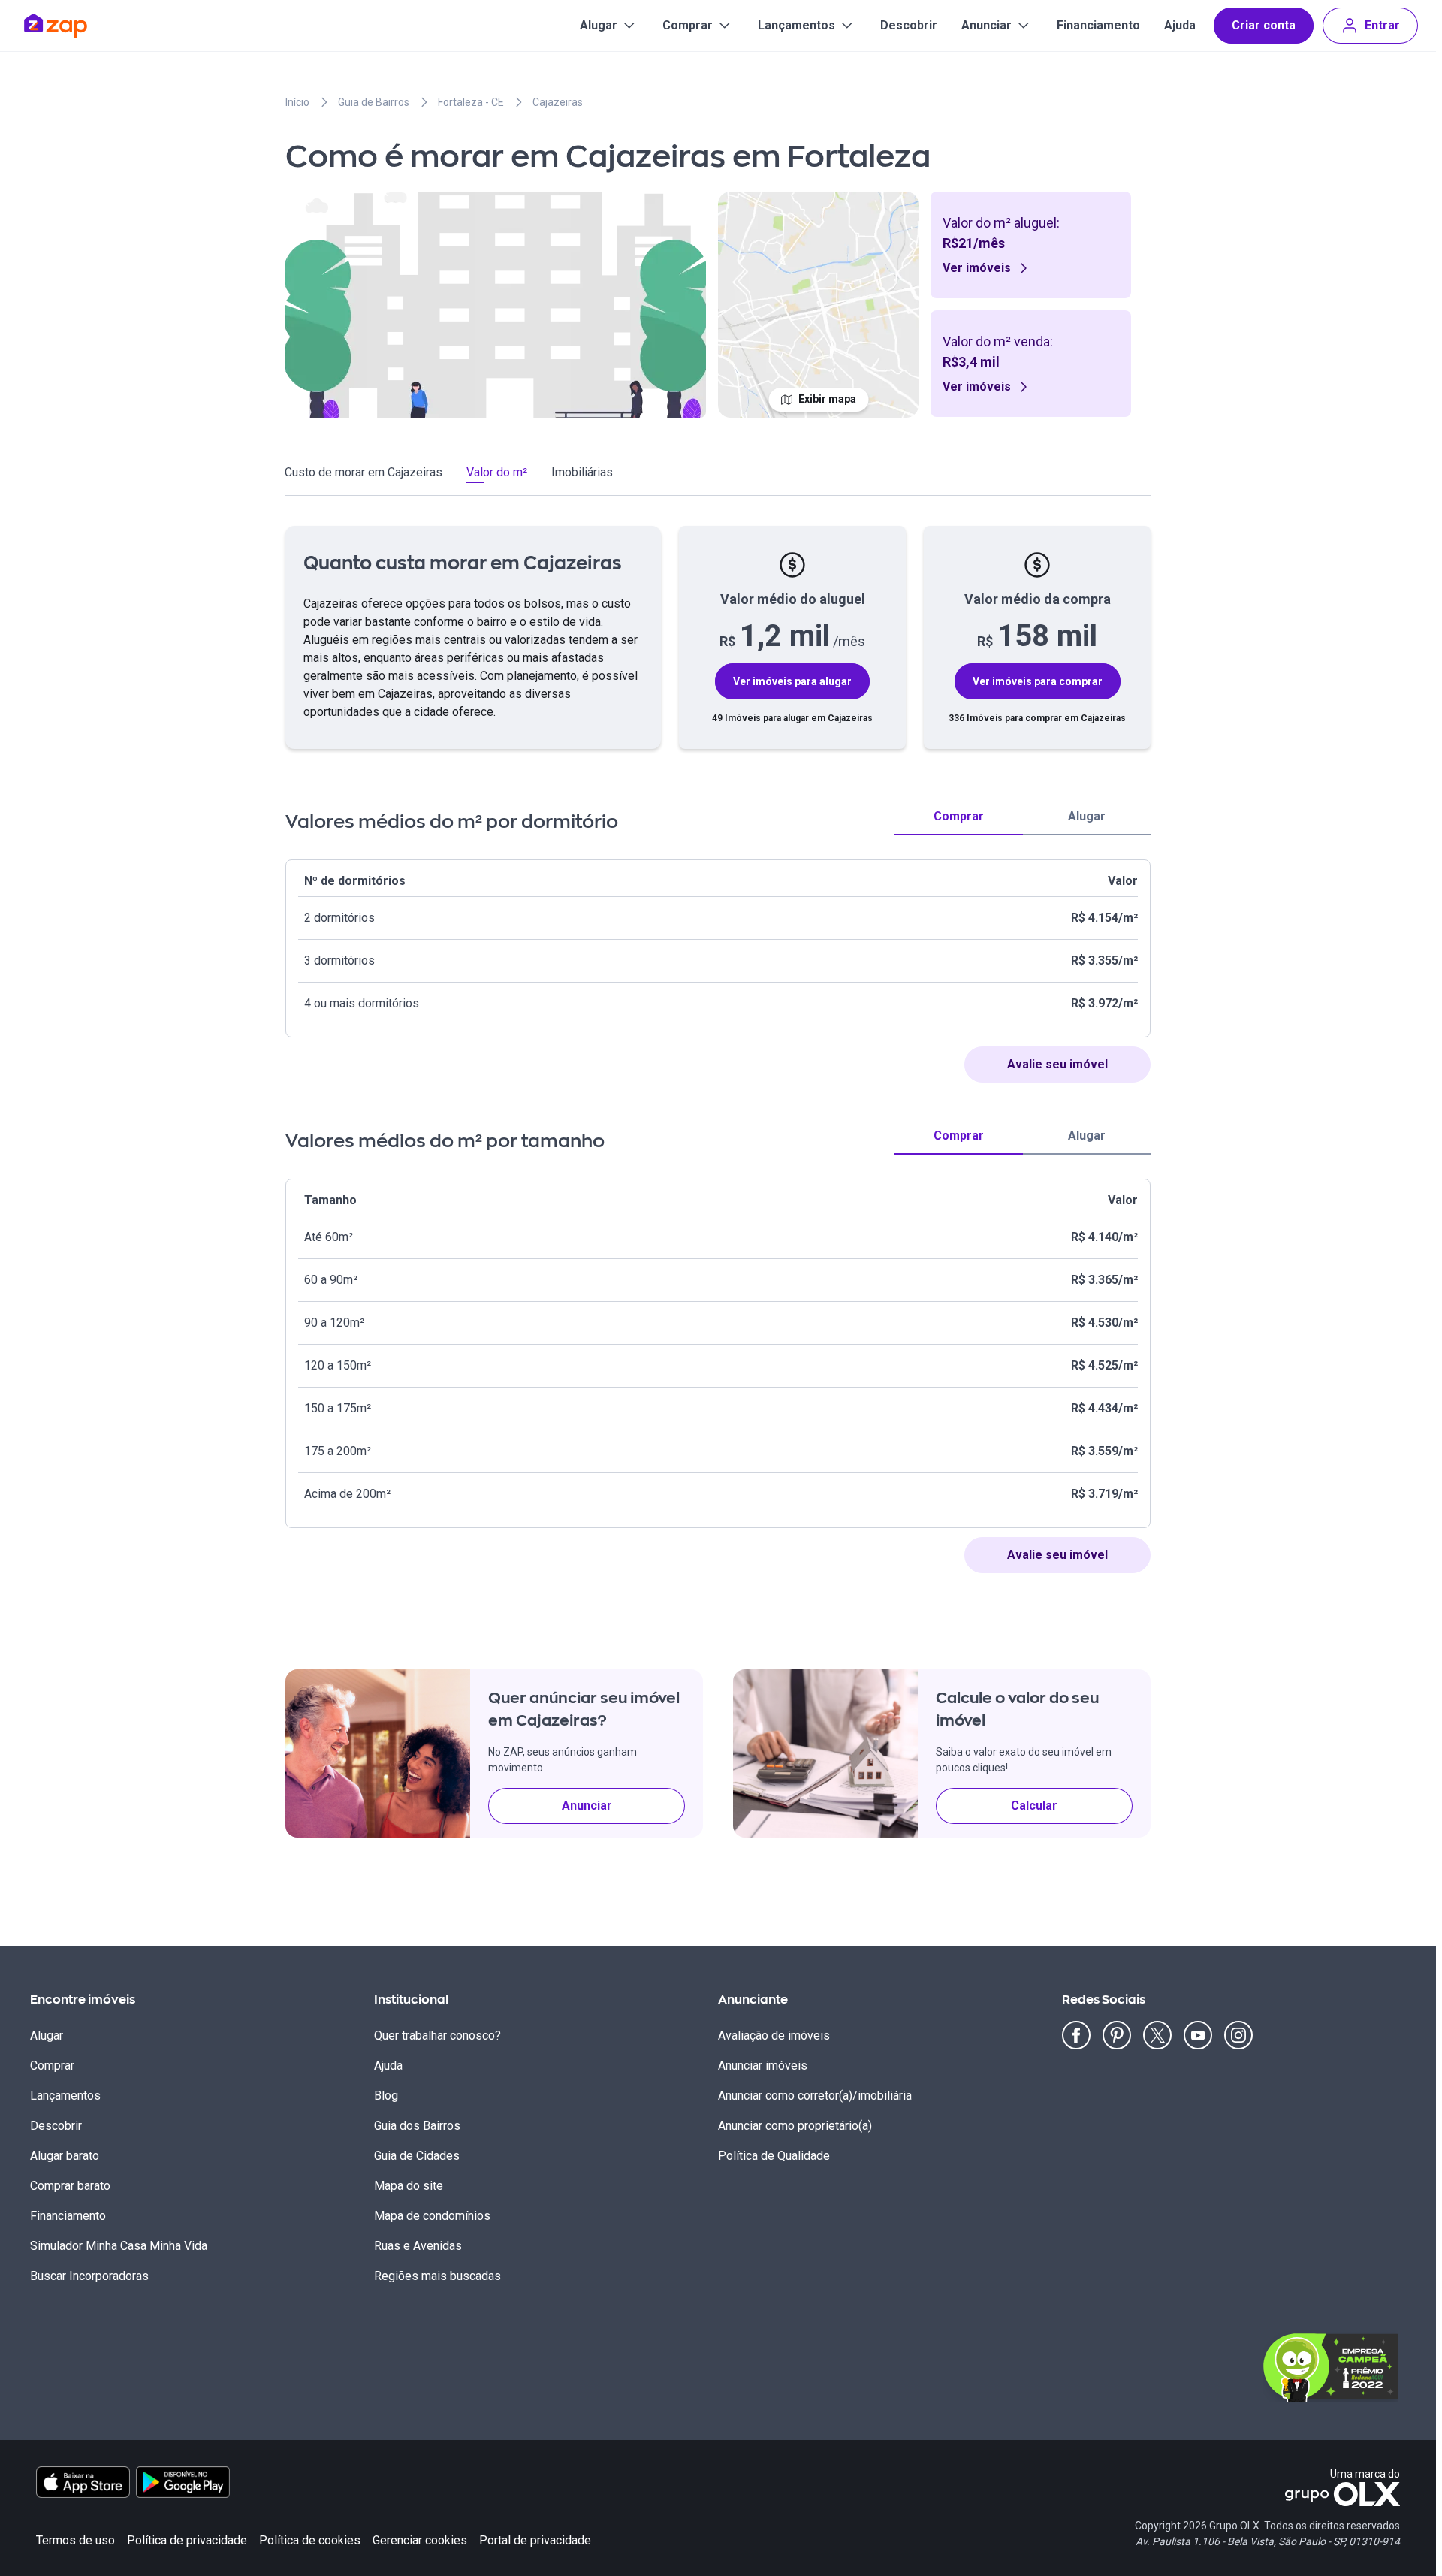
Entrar (1382, 25)
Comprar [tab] (959, 816)
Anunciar (986, 25)
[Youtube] (1198, 2035)
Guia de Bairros (374, 102)
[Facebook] (1076, 2035)
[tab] (364, 475)
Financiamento (1098, 25)
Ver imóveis (977, 268)
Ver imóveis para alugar (792, 681)
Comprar (688, 25)
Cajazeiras (558, 102)
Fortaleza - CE (471, 102)
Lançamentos (796, 25)
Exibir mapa (827, 399)
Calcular (1034, 1806)
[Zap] (78, 26)
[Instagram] (1238, 2035)
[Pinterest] (1117, 2035)
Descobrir (909, 25)
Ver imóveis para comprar (1038, 681)
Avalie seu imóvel (1057, 1064)
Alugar (599, 25)
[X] (1157, 2035)
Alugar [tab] (1087, 816)
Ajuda (1180, 25)
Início (297, 102)
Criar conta (1264, 25)
